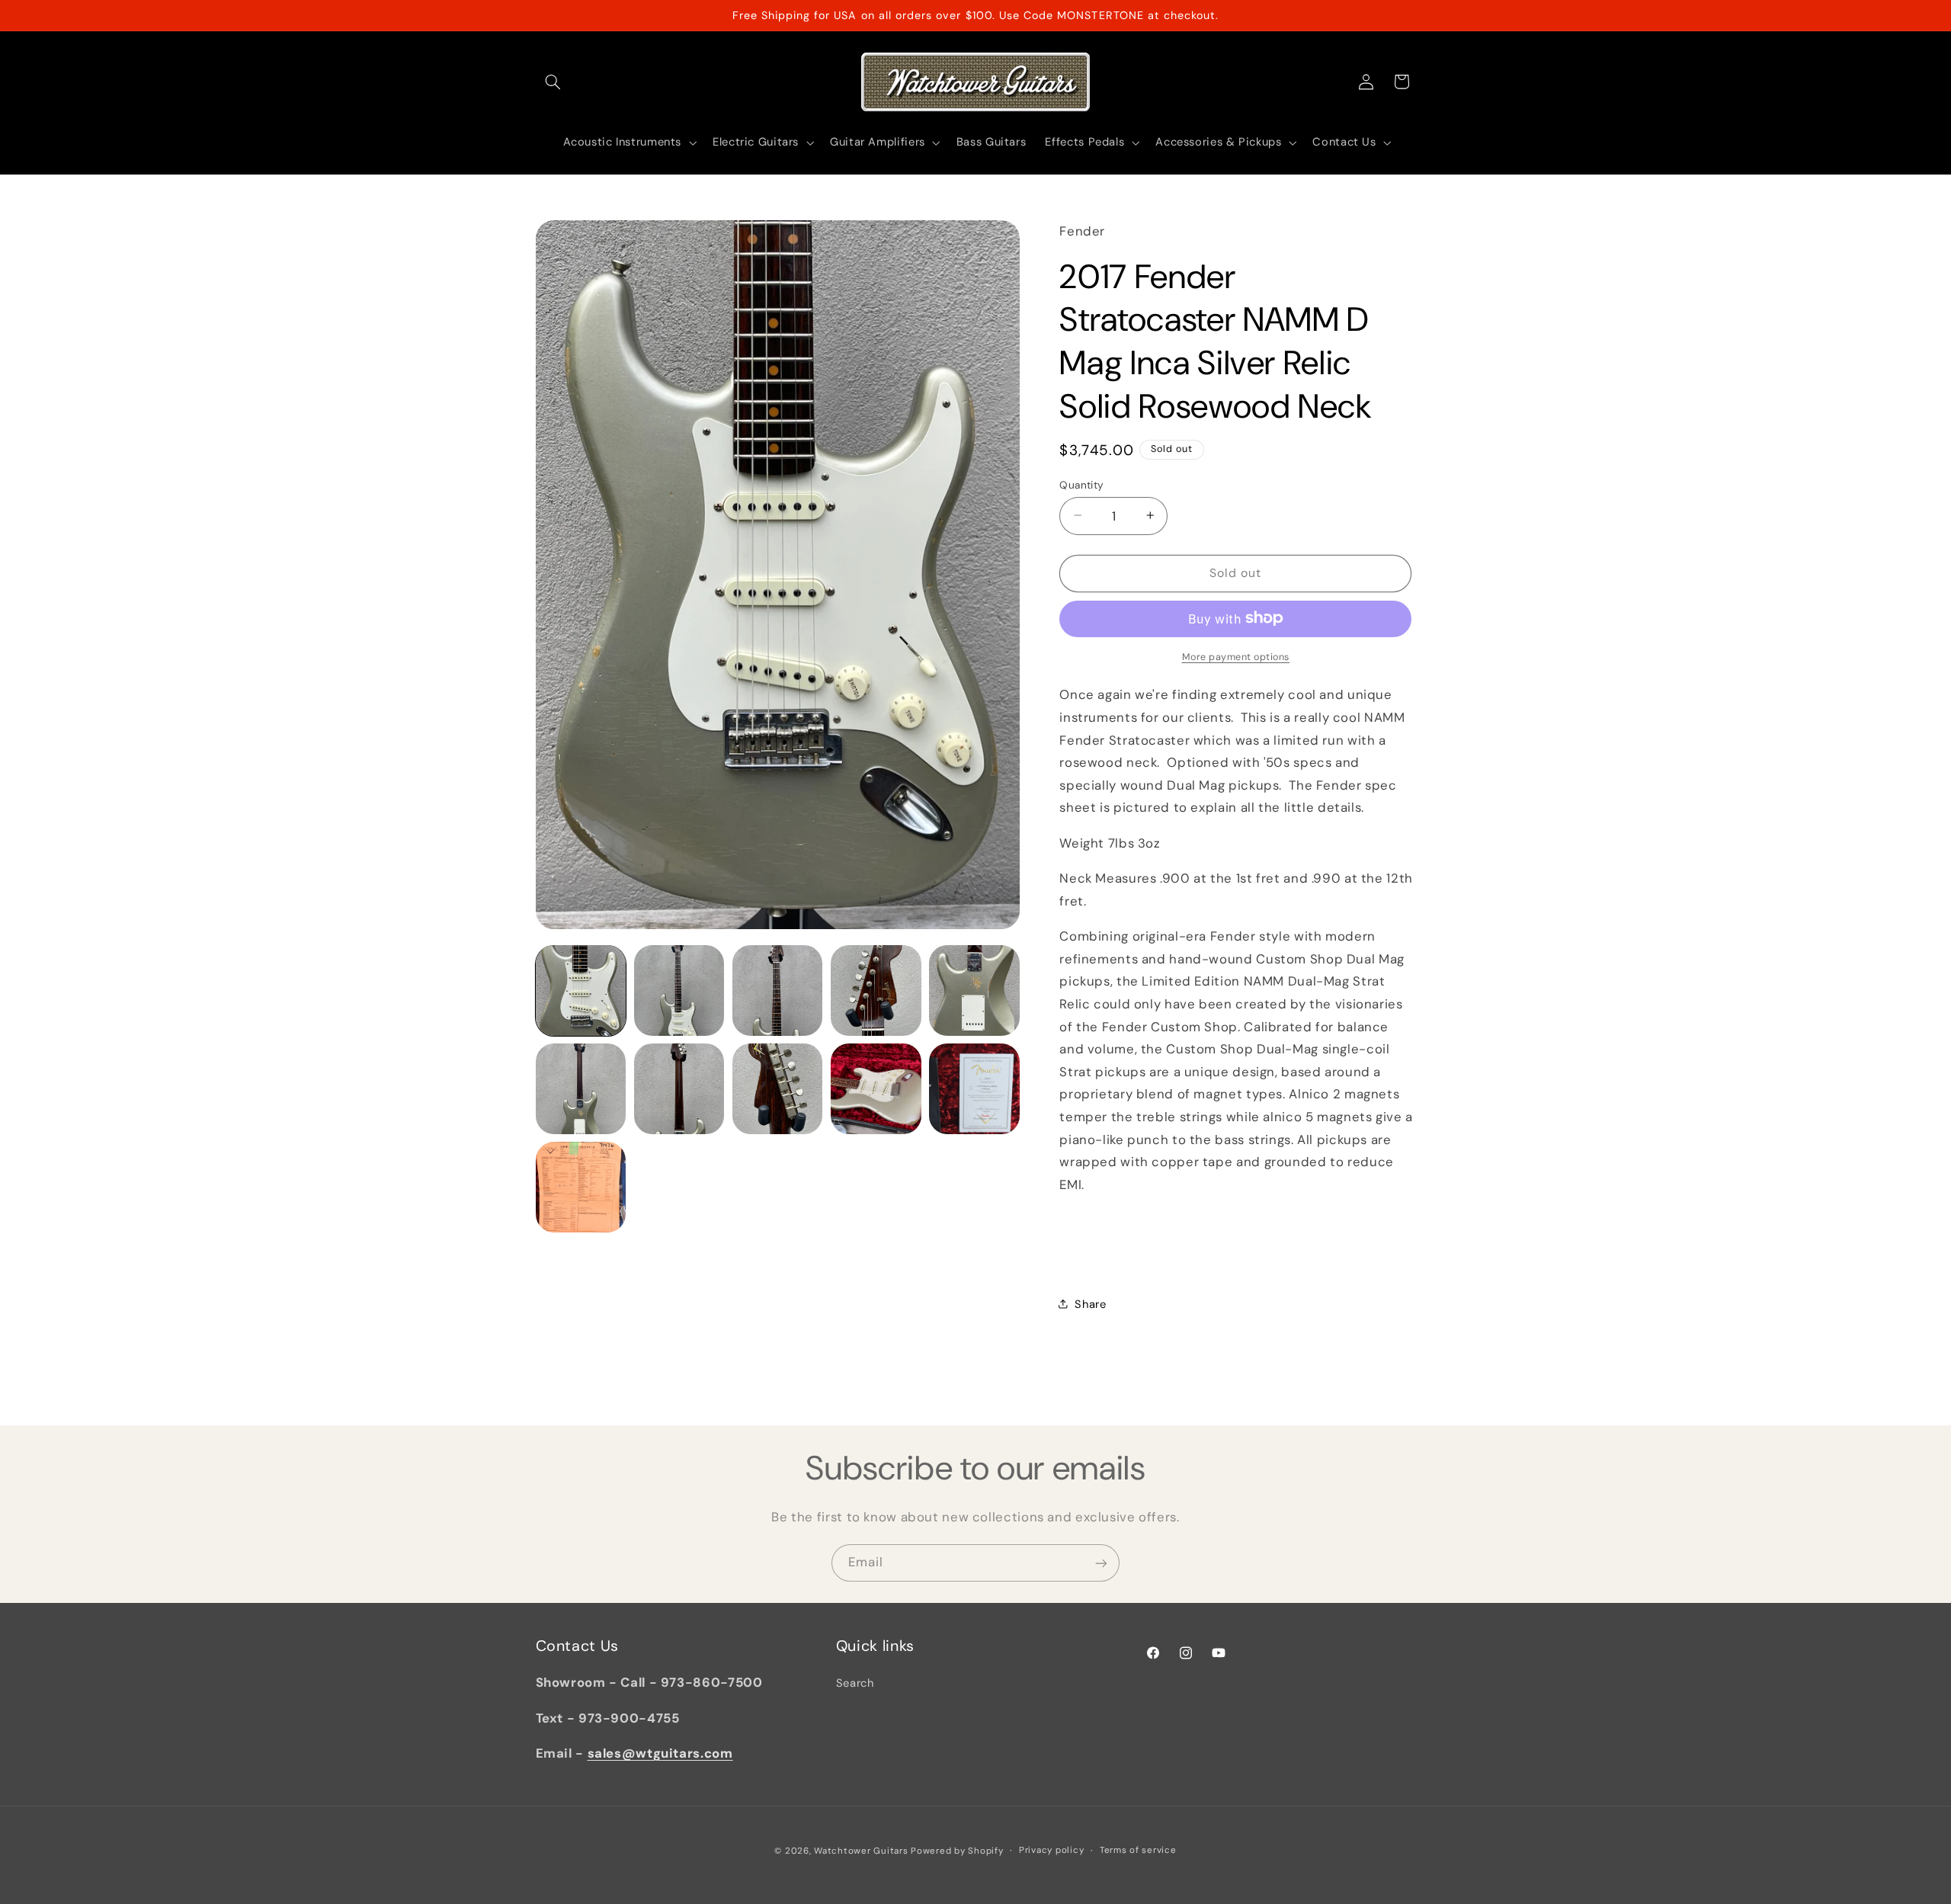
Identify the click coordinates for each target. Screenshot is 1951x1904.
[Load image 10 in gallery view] (974, 1089)
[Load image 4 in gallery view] (876, 990)
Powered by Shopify (957, 1850)
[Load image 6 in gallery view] (581, 1089)
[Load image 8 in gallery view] (778, 1089)
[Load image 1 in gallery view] (581, 990)
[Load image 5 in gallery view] (974, 990)
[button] (553, 82)
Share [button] (1090, 1303)
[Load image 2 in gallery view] (679, 990)
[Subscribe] (1101, 1563)
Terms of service (1138, 1850)
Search (855, 1684)
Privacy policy (1051, 1850)
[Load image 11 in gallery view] (581, 1187)
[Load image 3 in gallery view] (778, 990)
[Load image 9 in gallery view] (876, 1089)
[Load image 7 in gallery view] (679, 1089)
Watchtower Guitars (861, 1850)
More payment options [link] (1236, 656)
